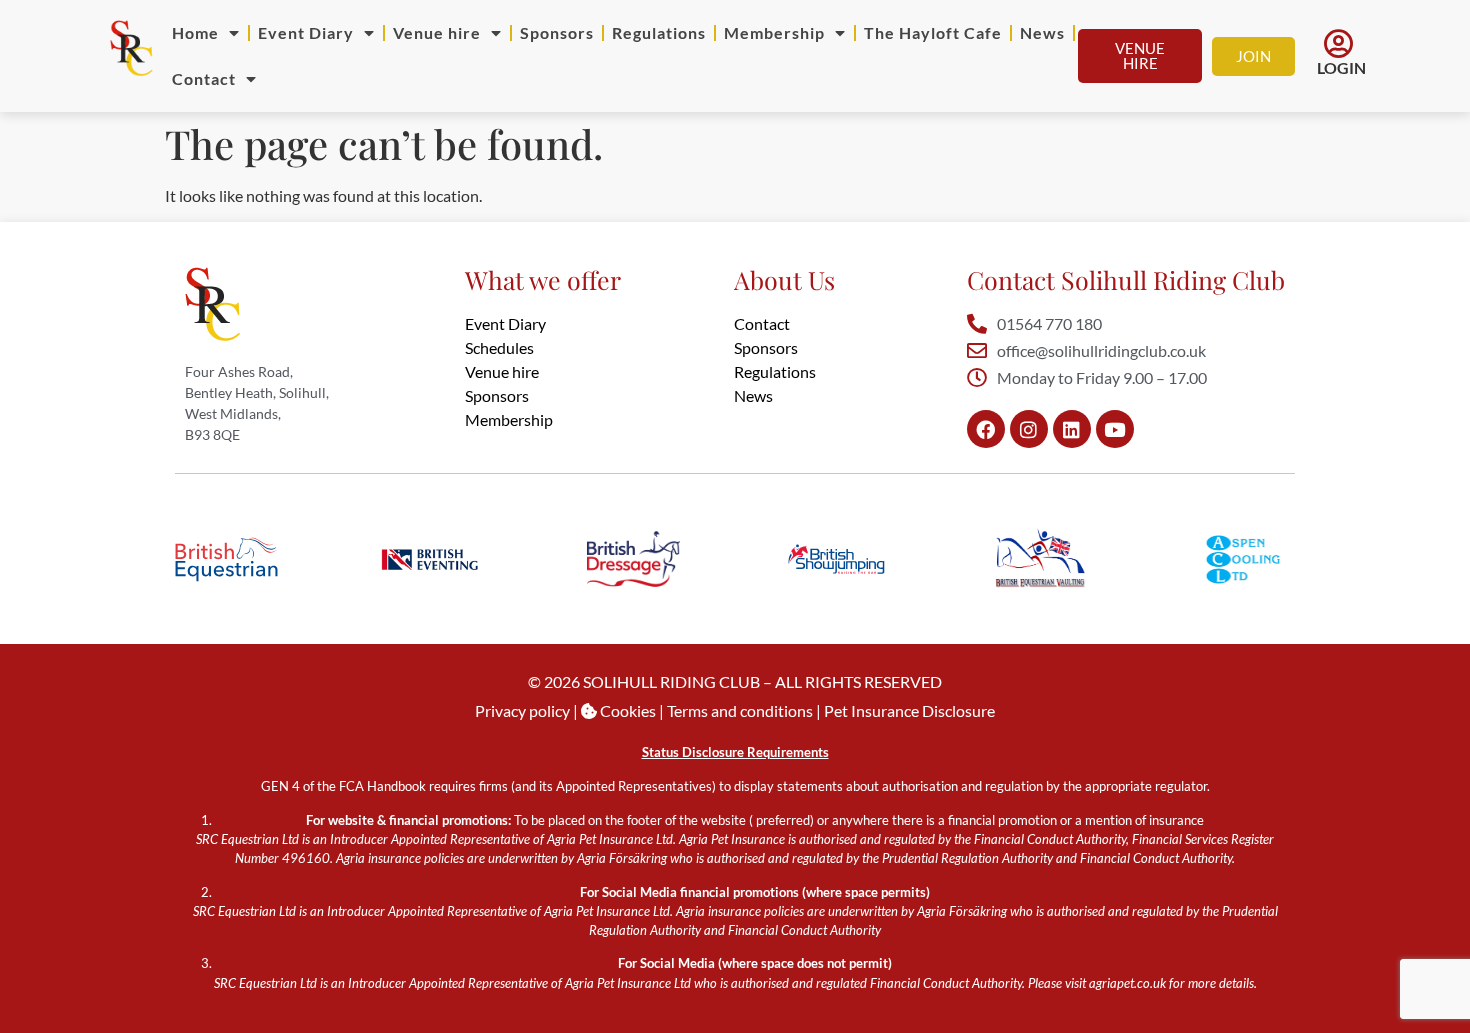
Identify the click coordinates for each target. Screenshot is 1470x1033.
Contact (204, 78)
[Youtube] (1115, 429)
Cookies (626, 710)
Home (195, 32)
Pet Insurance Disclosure (909, 710)
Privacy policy (522, 710)
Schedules (499, 347)
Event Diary (306, 32)
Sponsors (557, 32)
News (1042, 32)
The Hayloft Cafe (933, 32)
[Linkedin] (1072, 429)
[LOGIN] (1339, 44)
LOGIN (1341, 67)
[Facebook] (986, 429)
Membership (774, 32)
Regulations (659, 32)
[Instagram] (1029, 429)
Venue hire (437, 32)
